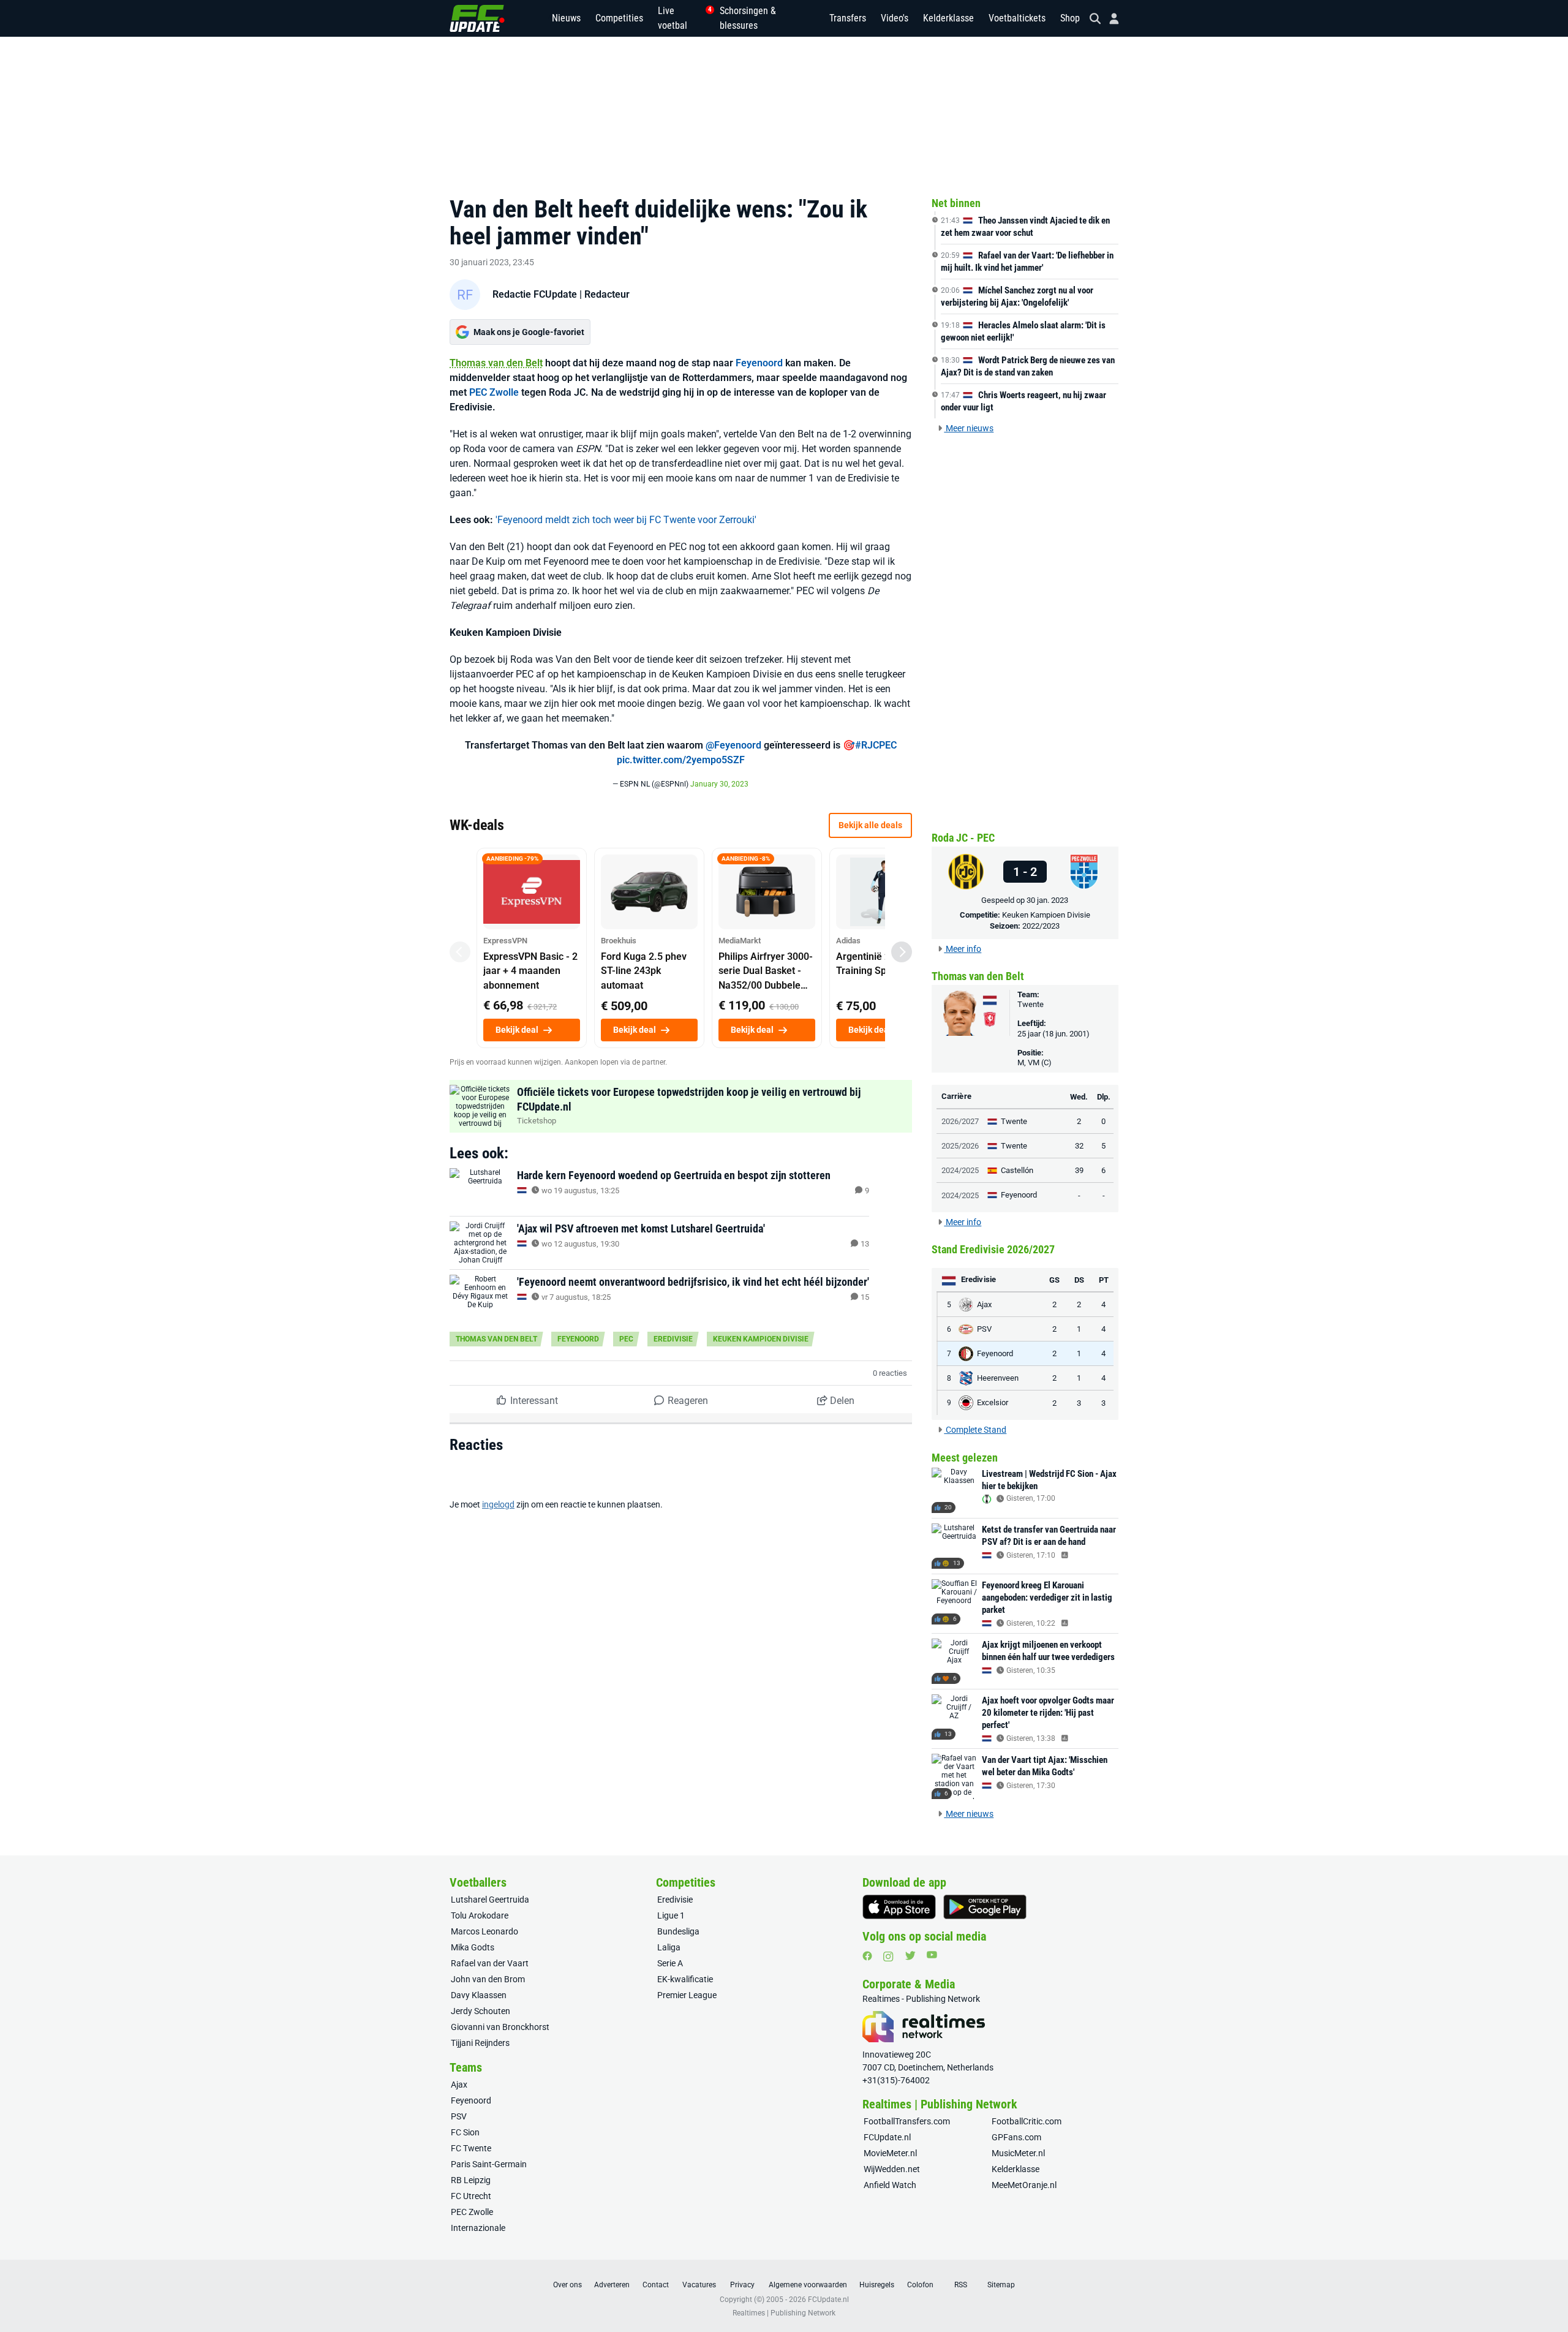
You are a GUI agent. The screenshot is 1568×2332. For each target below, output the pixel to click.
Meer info (963, 949)
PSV (459, 2116)
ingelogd (498, 1504)
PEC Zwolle (494, 392)
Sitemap (1001, 2285)
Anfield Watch (890, 2185)
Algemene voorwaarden (808, 2285)
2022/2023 (1041, 926)
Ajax (459, 2085)
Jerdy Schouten (481, 2011)
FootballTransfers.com (907, 2121)
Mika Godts (473, 1947)
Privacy (742, 2285)
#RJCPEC (876, 745)
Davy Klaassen (479, 1995)
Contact (656, 2285)
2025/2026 (960, 1146)
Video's (895, 18)
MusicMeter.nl (1018, 2153)
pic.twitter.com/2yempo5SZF (681, 760)
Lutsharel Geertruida (490, 1900)
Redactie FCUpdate (535, 294)
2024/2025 (960, 1170)
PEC (626, 1339)
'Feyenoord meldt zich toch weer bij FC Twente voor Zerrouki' (626, 520)
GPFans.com (1016, 2137)
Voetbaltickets (1017, 18)
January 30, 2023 (719, 784)
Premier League (687, 1995)
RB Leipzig (471, 2180)
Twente (1031, 1004)
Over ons (567, 2285)
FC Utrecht (471, 2196)
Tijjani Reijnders (480, 2043)
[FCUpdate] (477, 18)
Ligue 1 (671, 1915)
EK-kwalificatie (685, 1979)
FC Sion (465, 2132)
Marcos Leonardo (484, 1931)
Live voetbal (681, 18)
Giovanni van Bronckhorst (500, 2027)
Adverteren (612, 2285)
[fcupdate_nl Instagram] (888, 1957)
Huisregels (877, 2285)
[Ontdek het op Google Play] (985, 1907)
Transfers (848, 18)
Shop (1070, 18)
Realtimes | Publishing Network (784, 2313)
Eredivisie (673, 1339)
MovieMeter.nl (890, 2153)
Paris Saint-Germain (489, 2164)
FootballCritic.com (1027, 2121)
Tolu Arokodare (480, 1915)
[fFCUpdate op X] (910, 1956)
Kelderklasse (948, 18)
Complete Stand (975, 1430)
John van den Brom (488, 1979)
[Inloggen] (1109, 19)
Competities (619, 18)
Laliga (669, 1947)
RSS (961, 2285)
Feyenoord (759, 363)
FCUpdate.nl (887, 2137)
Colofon (920, 2285)
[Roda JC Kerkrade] (966, 872)
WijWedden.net (892, 2169)
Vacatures (699, 2285)
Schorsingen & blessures (748, 18)
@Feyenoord (733, 745)
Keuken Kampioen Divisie (761, 1339)
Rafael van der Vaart (490, 1963)
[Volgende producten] (902, 952)
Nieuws (566, 18)
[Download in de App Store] (899, 1907)
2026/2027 (960, 1121)
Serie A (670, 1963)
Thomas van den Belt (496, 363)
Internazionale (478, 2228)
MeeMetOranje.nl (1024, 2185)
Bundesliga (678, 1931)
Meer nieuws (969, 428)
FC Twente (471, 2148)
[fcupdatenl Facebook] (867, 1956)
